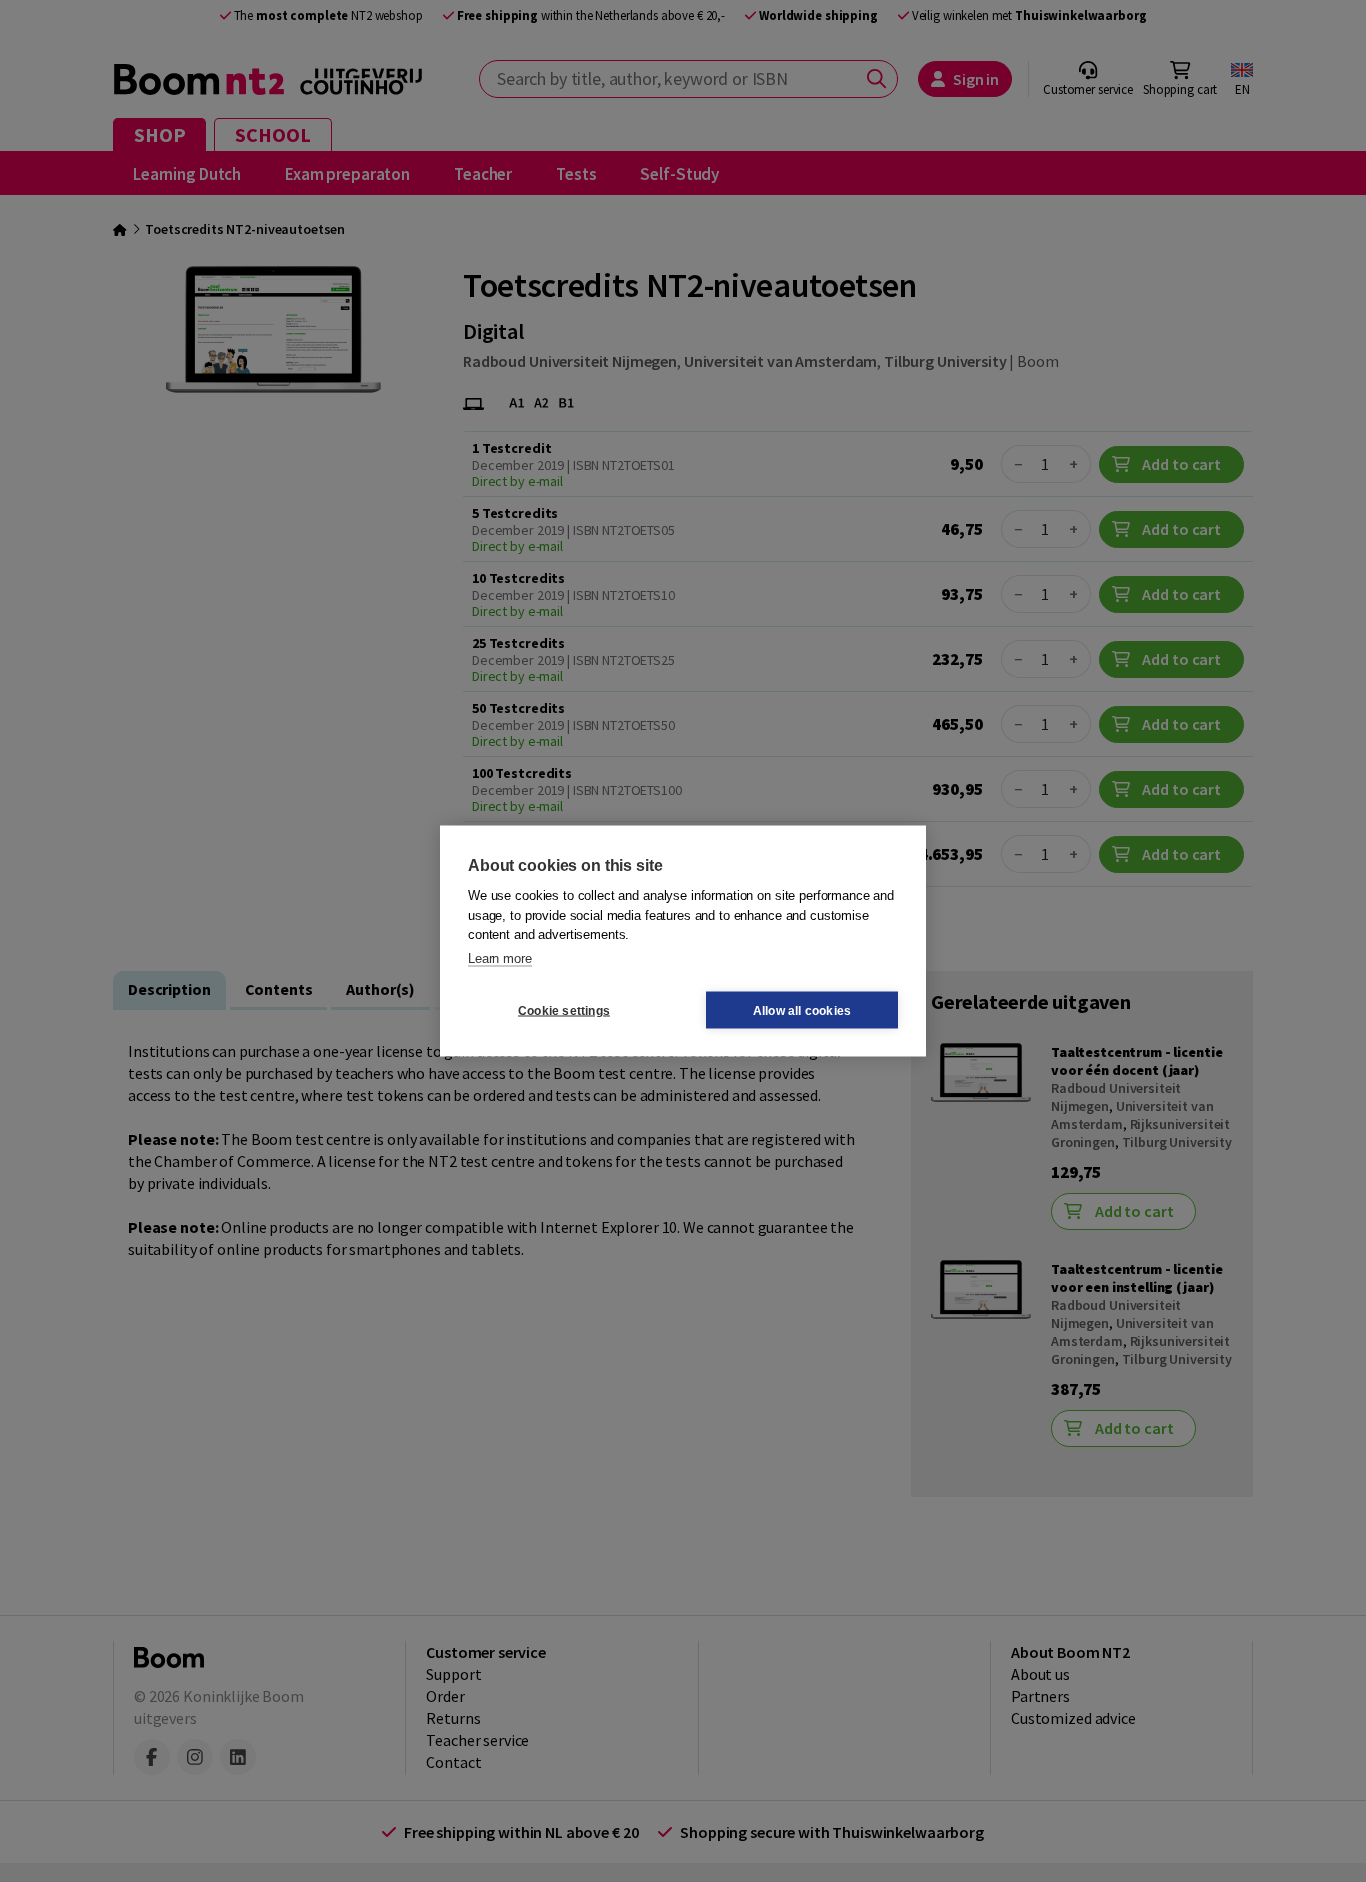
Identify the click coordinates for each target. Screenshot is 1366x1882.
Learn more (500, 957)
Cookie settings (564, 1010)
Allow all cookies (802, 1010)
